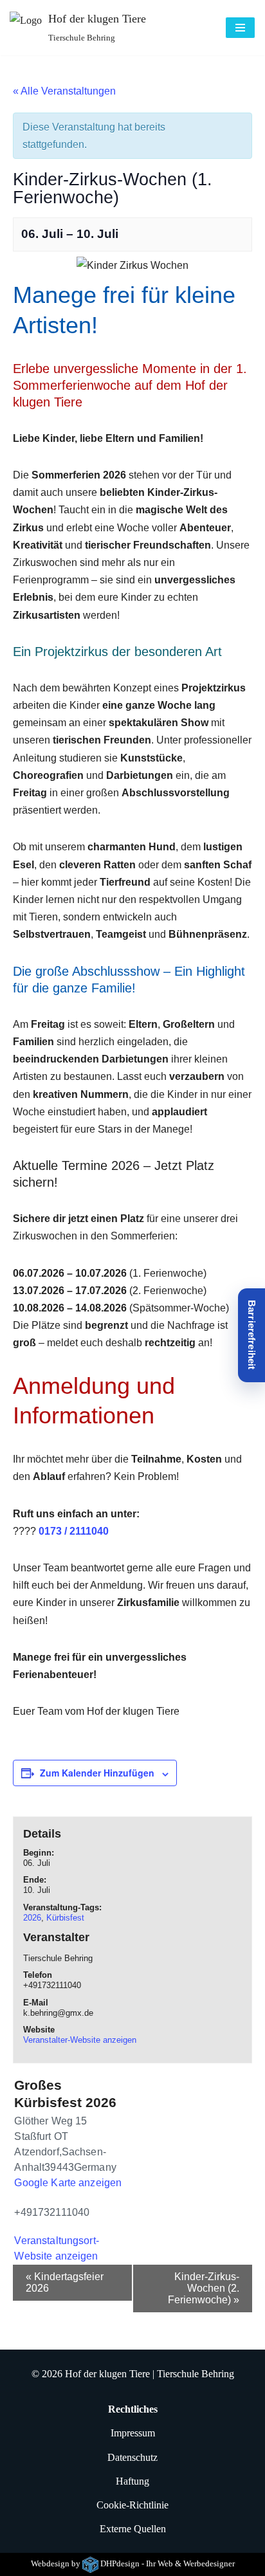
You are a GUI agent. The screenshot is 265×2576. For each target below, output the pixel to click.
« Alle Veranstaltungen (64, 91)
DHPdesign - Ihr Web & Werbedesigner (168, 2564)
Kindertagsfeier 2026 (65, 2282)
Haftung (132, 2481)
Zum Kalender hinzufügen (97, 1773)
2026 (32, 1918)
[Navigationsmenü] (240, 28)
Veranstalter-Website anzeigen (80, 2040)
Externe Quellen (133, 2529)
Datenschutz (132, 2457)
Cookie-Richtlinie (132, 2505)
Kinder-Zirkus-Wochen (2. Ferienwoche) (204, 2288)
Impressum (133, 2434)
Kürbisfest (65, 1918)
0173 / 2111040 (74, 1531)
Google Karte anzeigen (68, 2183)
